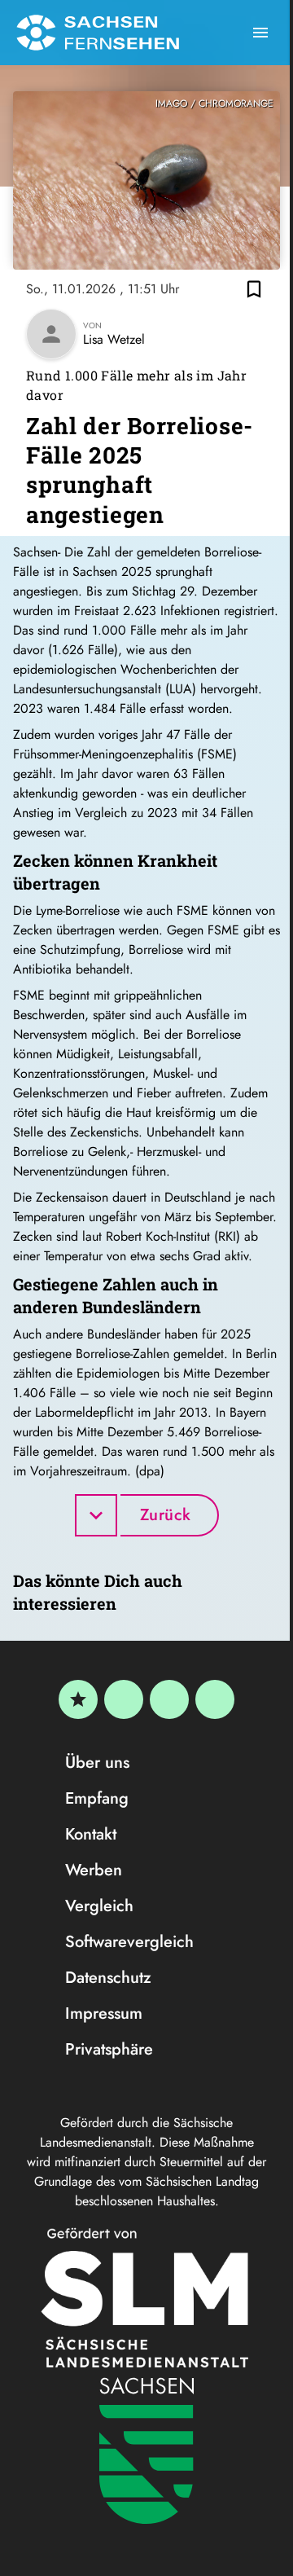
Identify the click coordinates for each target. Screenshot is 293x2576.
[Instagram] (169, 1699)
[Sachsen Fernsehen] (98, 33)
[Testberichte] (78, 1699)
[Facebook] (124, 1699)
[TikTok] (215, 1699)
